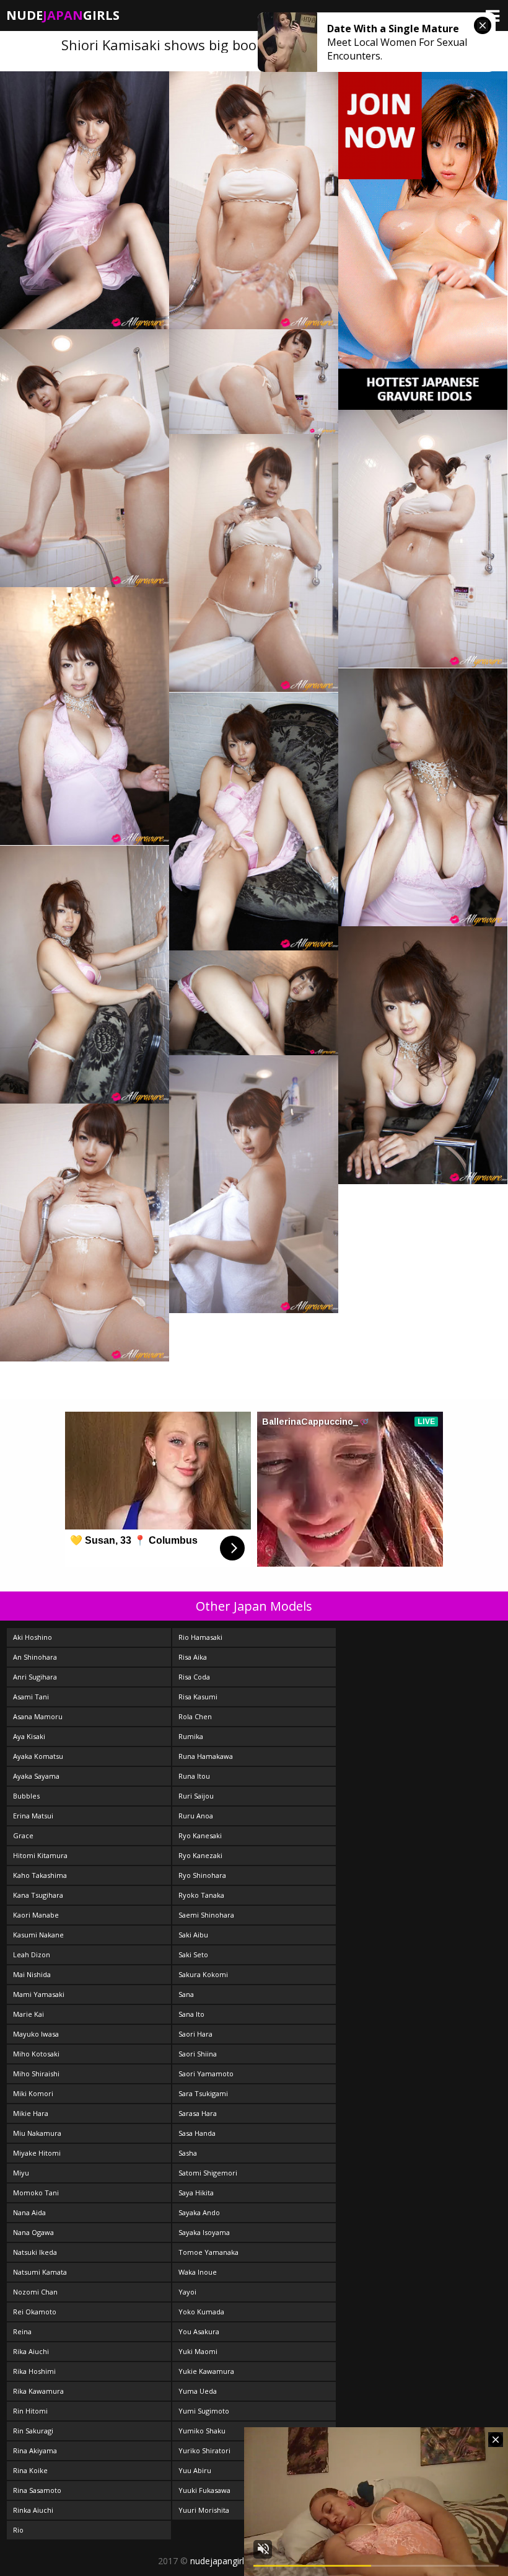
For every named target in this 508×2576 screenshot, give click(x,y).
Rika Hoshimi (34, 2371)
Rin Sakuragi (33, 2431)
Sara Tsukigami (203, 2093)
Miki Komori (33, 2093)
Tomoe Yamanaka (208, 2252)
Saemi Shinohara (206, 1915)
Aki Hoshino (33, 1637)
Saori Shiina (198, 2054)
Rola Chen (195, 1716)
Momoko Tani (36, 2193)
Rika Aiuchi (31, 2351)
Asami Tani (31, 1697)
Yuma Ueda (198, 2391)
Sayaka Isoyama (204, 2232)
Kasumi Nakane (38, 1935)
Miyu (21, 2173)
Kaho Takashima (40, 1875)
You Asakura (199, 2331)
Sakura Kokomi (203, 1974)
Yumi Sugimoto (204, 2411)
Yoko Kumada (201, 2312)
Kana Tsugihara (38, 1895)
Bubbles (26, 1796)
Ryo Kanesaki (200, 1835)
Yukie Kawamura (206, 2371)
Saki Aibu (193, 1935)
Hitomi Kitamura (40, 1855)
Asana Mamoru (38, 1716)
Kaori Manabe (36, 1915)
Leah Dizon (32, 1954)
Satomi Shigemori (208, 2173)
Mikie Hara (31, 2113)
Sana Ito (191, 2014)
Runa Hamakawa (206, 1756)
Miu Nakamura (37, 2133)
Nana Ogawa (33, 2232)
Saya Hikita (196, 2193)
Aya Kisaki (29, 1736)
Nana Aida (29, 2212)
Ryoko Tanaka (201, 1895)
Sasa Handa (197, 2133)
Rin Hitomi (30, 2411)
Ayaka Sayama (36, 1776)
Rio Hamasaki (200, 1637)
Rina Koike (30, 2470)
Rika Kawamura (38, 2391)
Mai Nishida (32, 1974)
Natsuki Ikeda (35, 2252)
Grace (23, 1835)
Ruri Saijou (196, 1796)
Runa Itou (194, 1776)
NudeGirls (63, 15)
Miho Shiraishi (36, 2074)
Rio (18, 2530)
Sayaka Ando (199, 2212)
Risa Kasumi (198, 1697)
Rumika (191, 1736)
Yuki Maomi (198, 2351)
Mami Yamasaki (39, 1994)
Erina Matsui (33, 1816)
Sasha (188, 2153)
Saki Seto (193, 1954)
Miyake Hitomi (37, 2153)
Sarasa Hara (198, 2113)
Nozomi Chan (35, 2292)
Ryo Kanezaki (200, 1855)
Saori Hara (195, 2034)
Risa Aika (193, 1657)
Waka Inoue (198, 2272)
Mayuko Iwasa (36, 2034)
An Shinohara (35, 1657)
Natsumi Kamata (40, 2272)
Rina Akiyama (35, 2450)
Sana (186, 1994)
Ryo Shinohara (202, 1875)
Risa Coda (194, 1677)
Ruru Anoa (196, 1816)
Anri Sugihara (35, 1677)
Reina (22, 2331)
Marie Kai (28, 2014)
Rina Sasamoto (37, 2490)
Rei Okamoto (35, 2312)
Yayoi (187, 2292)
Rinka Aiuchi (33, 2510)
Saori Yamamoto (206, 2074)
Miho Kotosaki (36, 2054)
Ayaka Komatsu (38, 1756)
